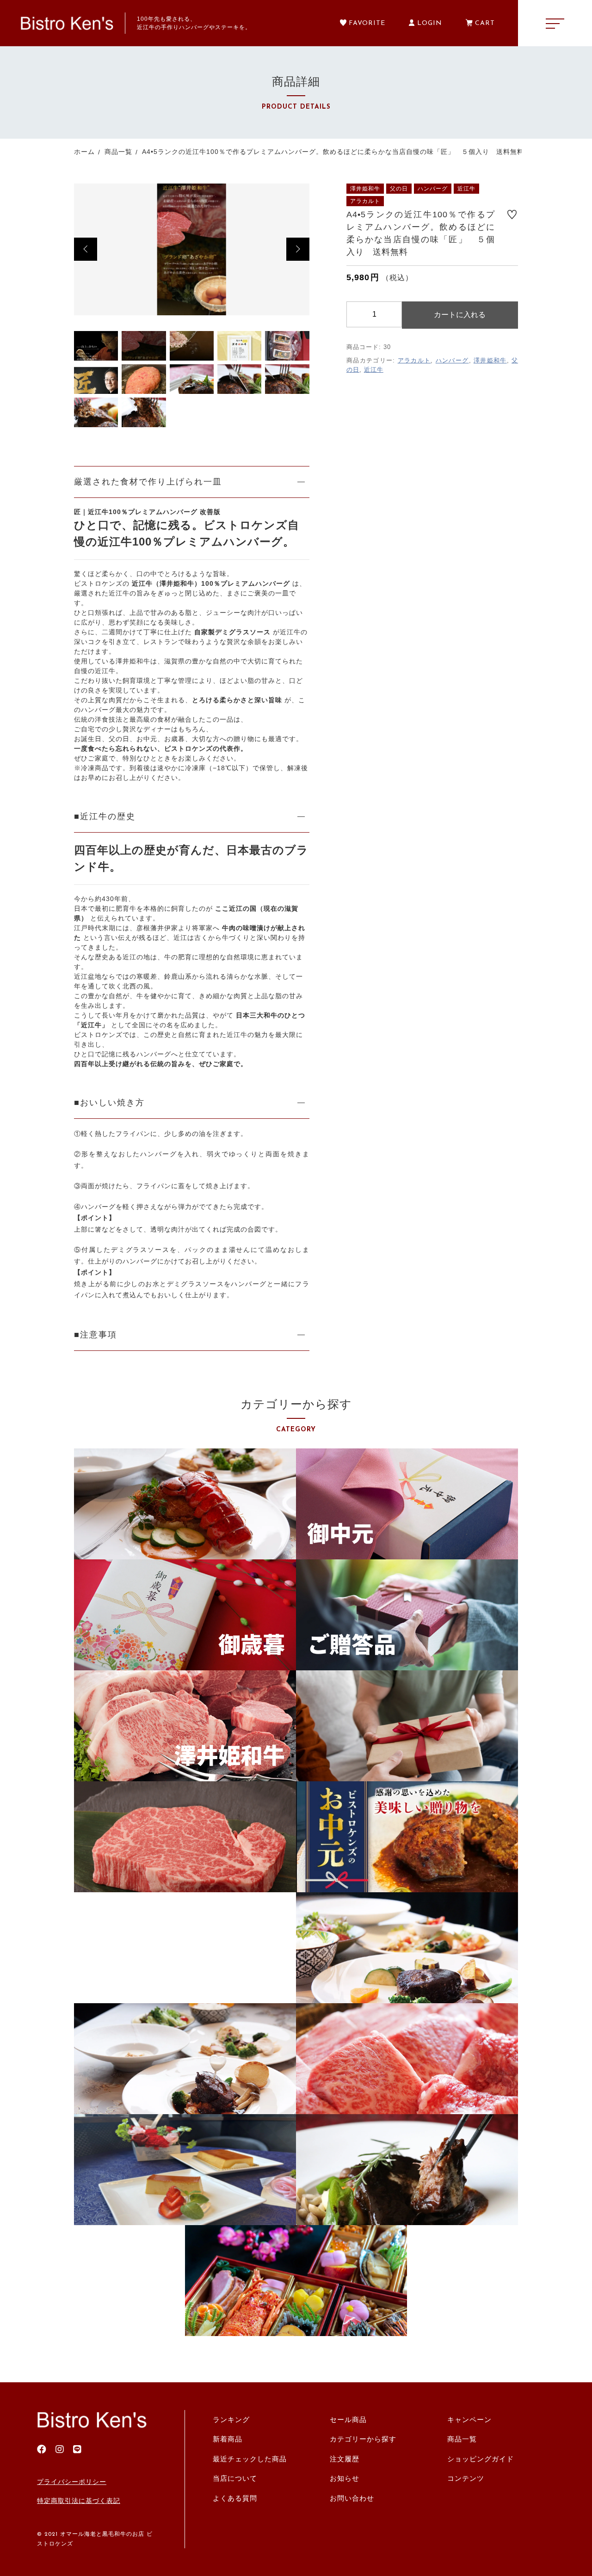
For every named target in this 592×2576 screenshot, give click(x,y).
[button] (86, 249)
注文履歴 (345, 2459)
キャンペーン (469, 2420)
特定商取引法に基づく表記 (79, 2501)
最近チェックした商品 (250, 2459)
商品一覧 (462, 2439)
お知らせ (345, 2478)
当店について (235, 2478)
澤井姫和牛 (490, 360)
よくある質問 (235, 2498)
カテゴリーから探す (363, 2439)
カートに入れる (460, 315)
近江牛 (374, 370)
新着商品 (228, 2439)
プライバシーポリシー (72, 2482)
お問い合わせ (352, 2498)
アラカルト (414, 360)
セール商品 (348, 2420)
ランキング (231, 2420)
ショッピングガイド (481, 2459)
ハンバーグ (452, 360)
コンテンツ (466, 2478)
